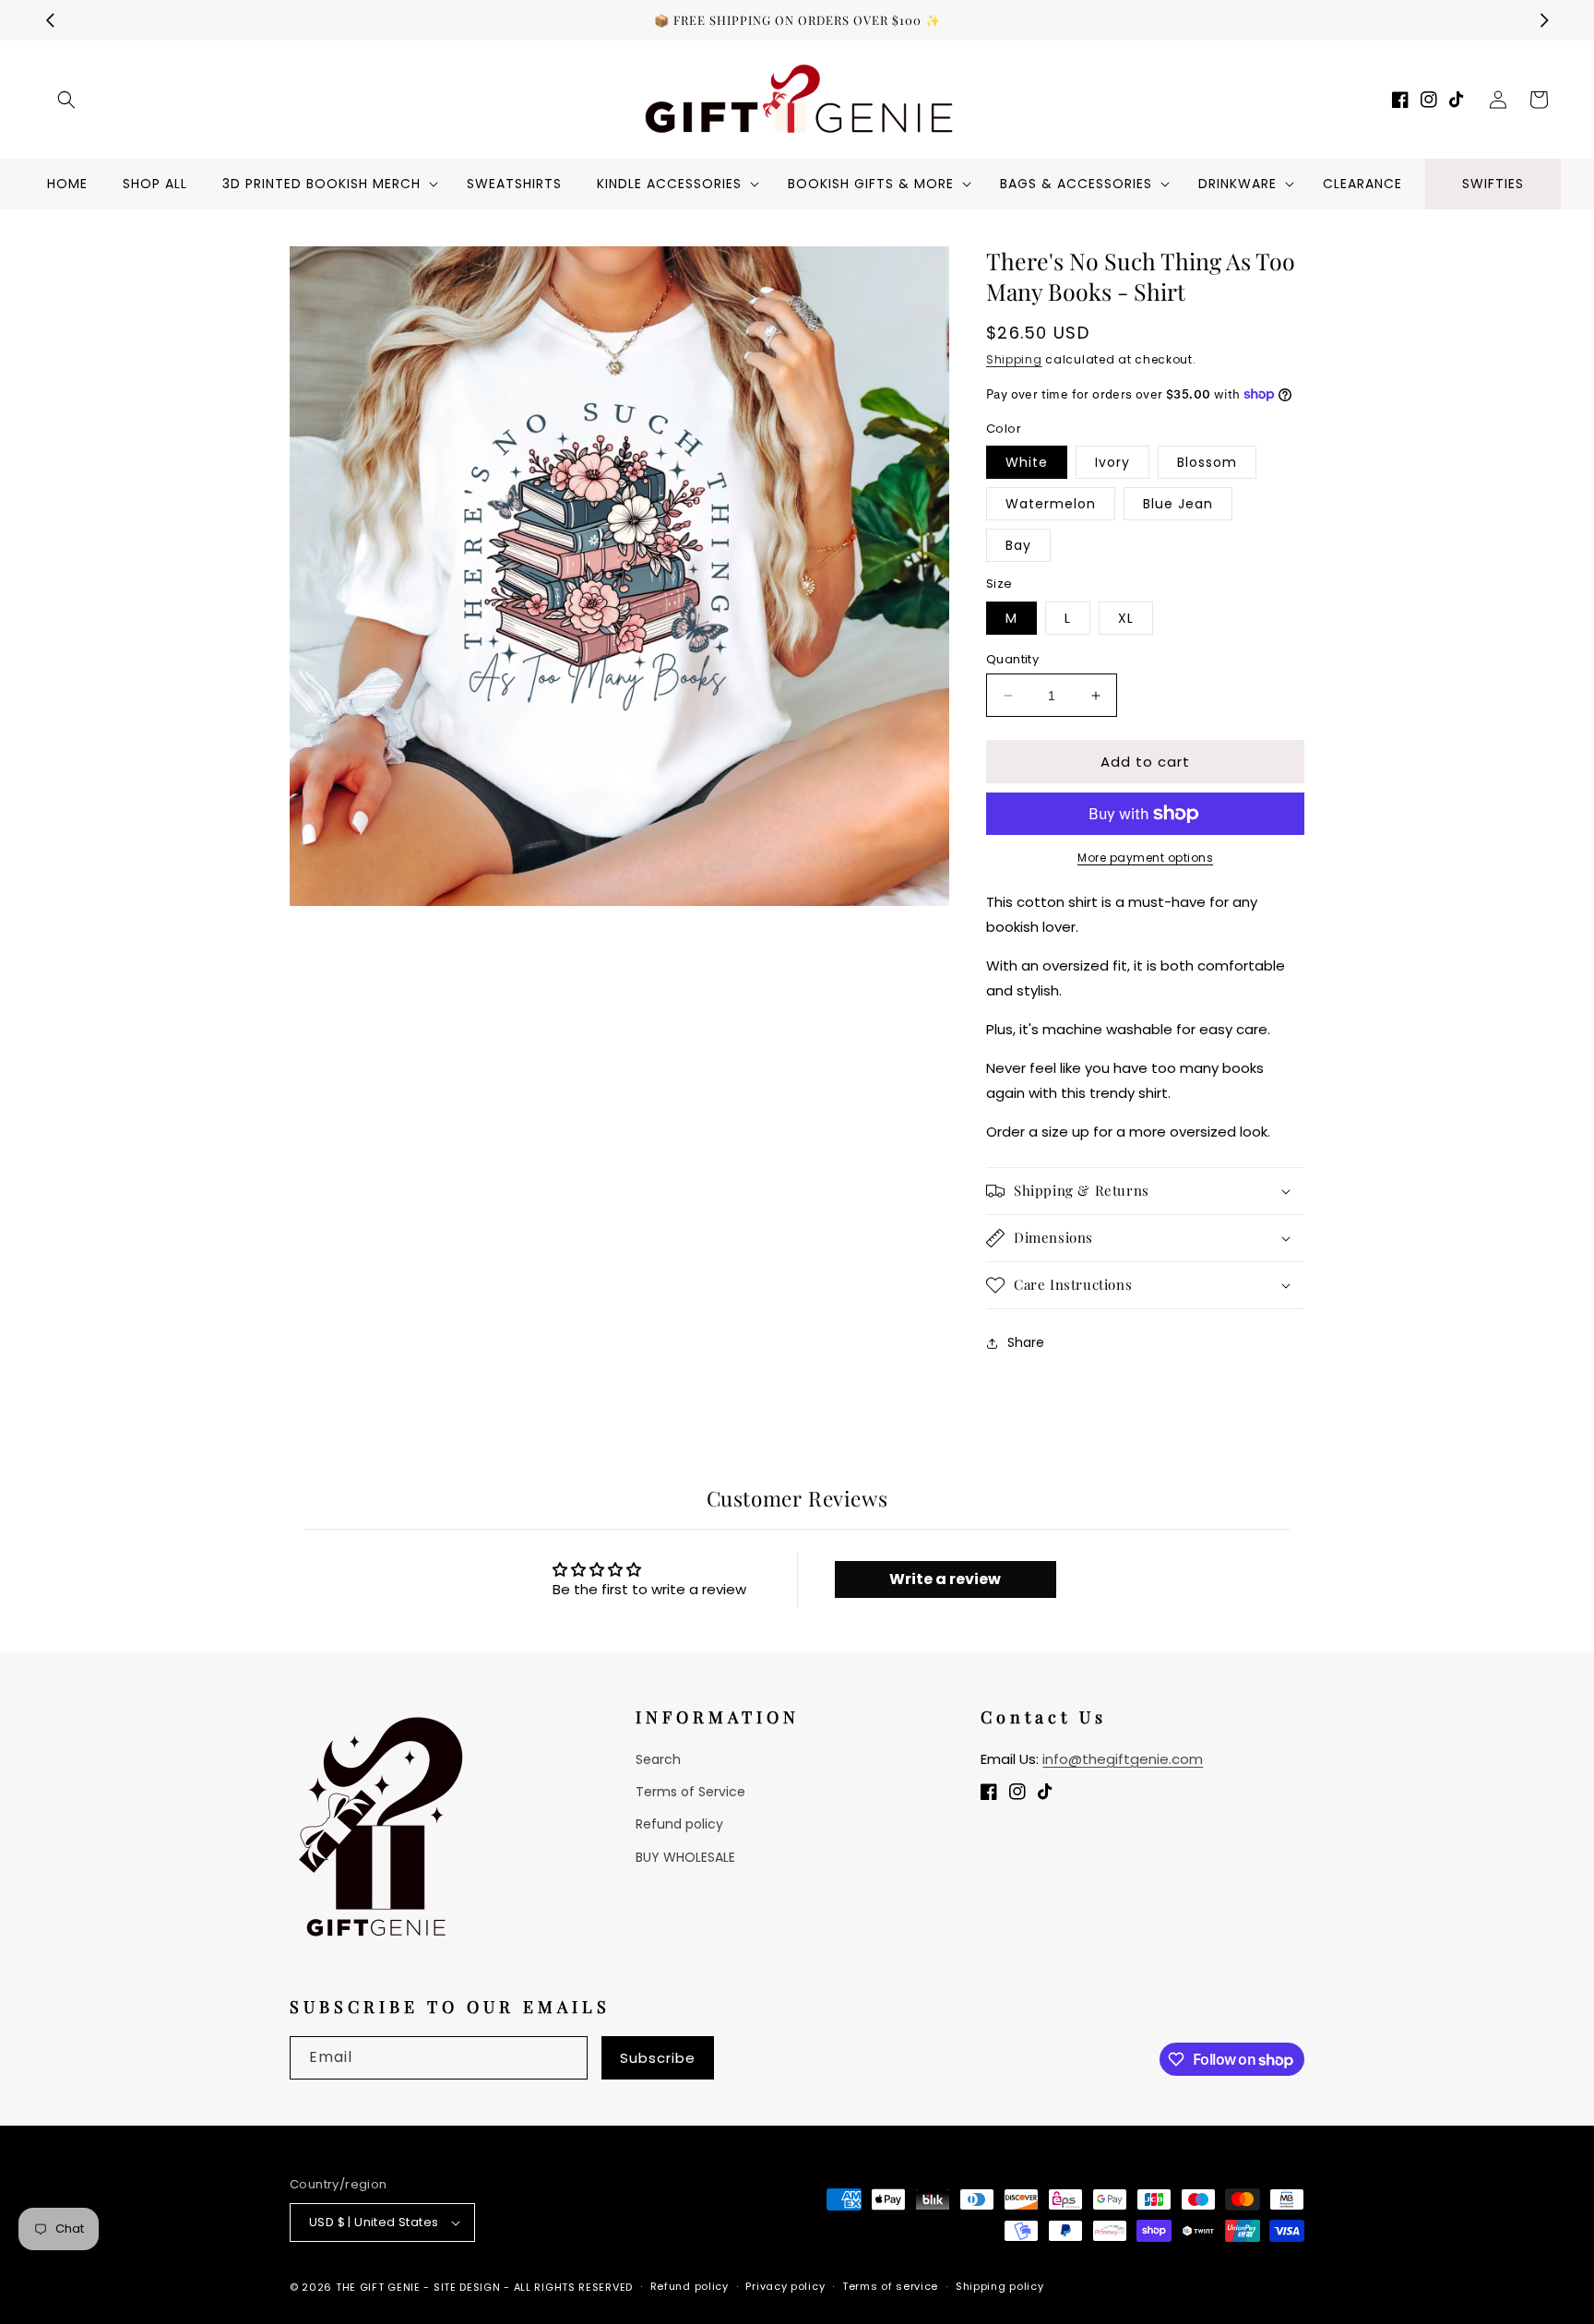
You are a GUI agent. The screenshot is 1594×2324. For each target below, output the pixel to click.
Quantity (1012, 659)
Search (658, 1759)
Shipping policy (1000, 2286)
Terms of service (890, 2286)
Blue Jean (1178, 504)
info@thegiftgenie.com (1123, 1759)
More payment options (1145, 858)
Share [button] (1026, 1342)
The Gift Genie (378, 2287)
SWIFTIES (1493, 184)
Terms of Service (690, 1792)
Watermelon (1051, 504)
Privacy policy (785, 2286)
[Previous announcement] (50, 20)
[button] (66, 100)
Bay (1018, 545)
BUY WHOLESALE (685, 1857)
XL (1126, 618)
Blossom (1207, 462)
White (1027, 462)
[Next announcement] (1544, 20)
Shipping (1014, 359)
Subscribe (658, 2058)
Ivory (1112, 462)
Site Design (467, 2287)
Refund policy (679, 1824)
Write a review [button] (945, 1579)
